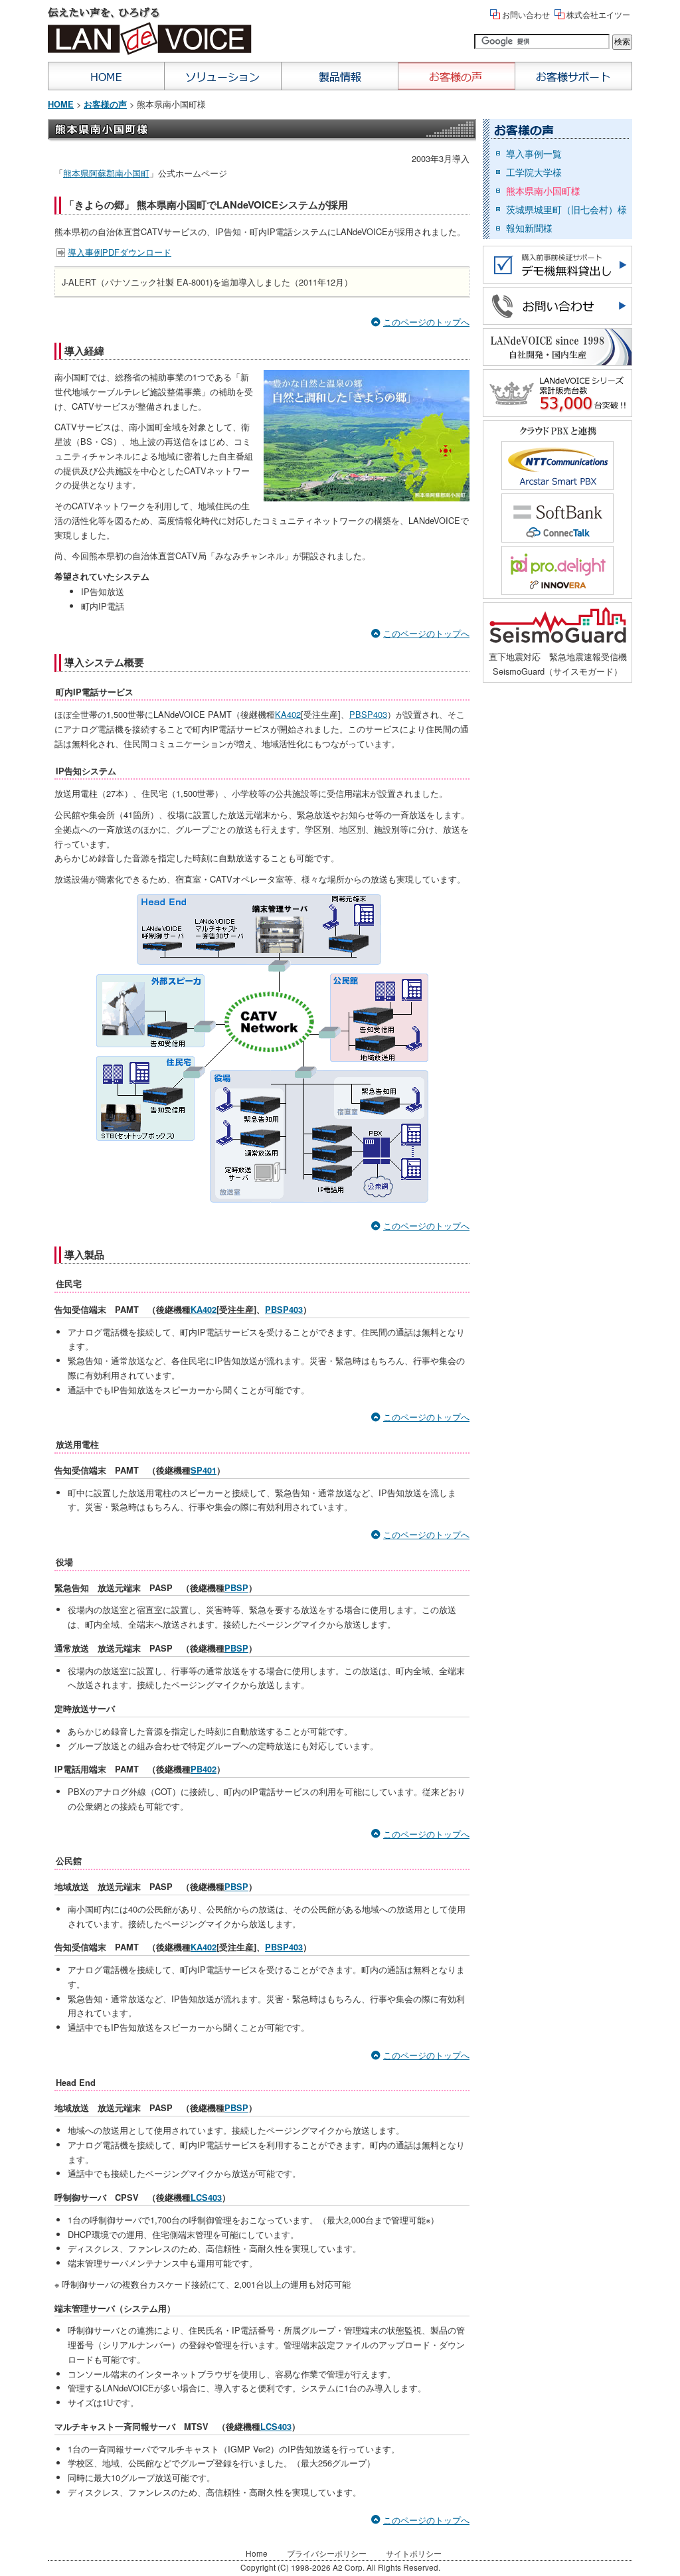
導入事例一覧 (534, 153)
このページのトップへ (426, 322)
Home (106, 76)
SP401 (204, 1470)
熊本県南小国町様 (543, 191)
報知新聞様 (529, 228)
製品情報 (340, 76)
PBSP (236, 1588)
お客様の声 (457, 76)
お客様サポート (574, 76)
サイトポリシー (414, 2553)
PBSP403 (368, 714)
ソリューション (223, 76)
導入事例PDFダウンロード (120, 252)
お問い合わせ (526, 14)
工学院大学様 (534, 172)
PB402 (204, 1769)
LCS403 (206, 2197)
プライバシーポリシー (327, 2553)
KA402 (288, 714)
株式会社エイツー (598, 14)
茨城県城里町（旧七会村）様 (566, 209)
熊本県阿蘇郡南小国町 (106, 173)
